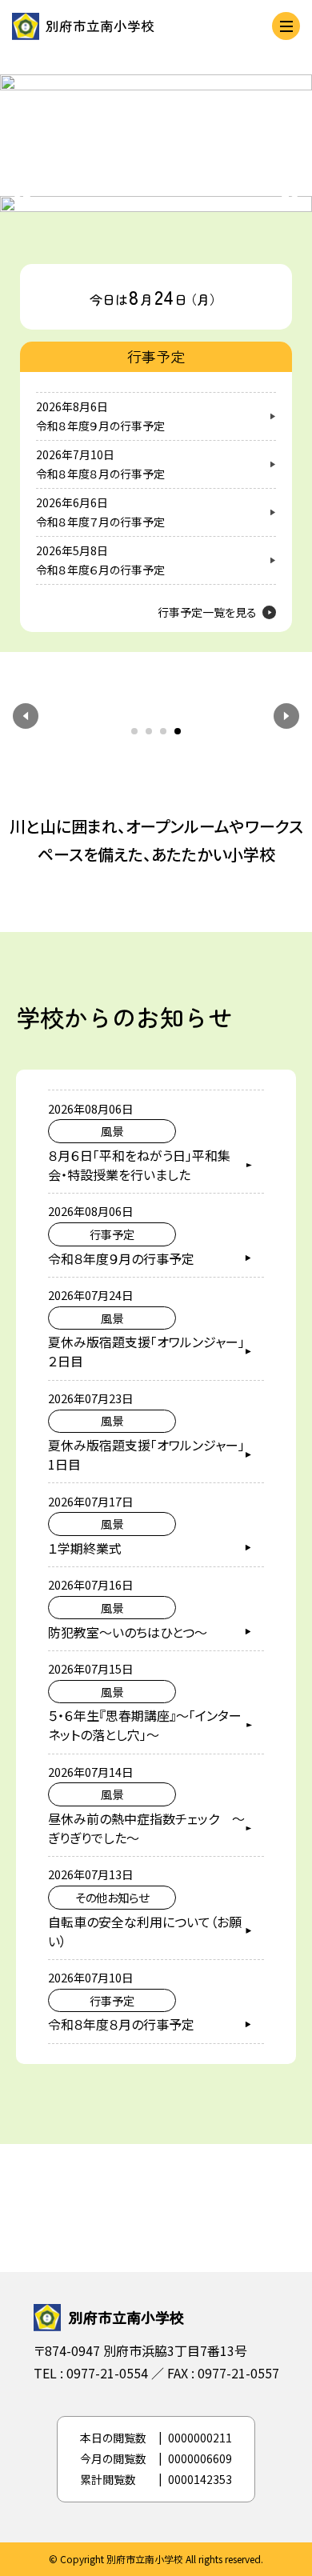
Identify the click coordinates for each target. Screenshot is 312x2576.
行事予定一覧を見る (207, 612)
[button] (26, 716)
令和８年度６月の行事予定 (100, 570)
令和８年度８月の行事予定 (100, 474)
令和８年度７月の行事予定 (100, 522)
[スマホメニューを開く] (286, 26)
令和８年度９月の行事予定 (100, 426)
